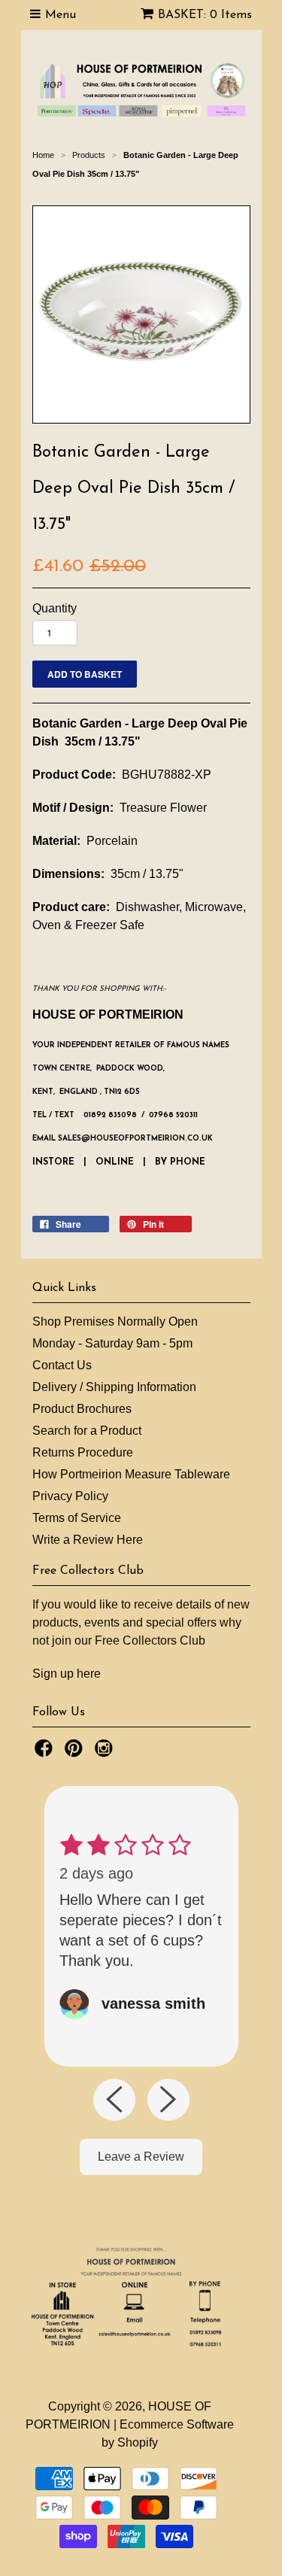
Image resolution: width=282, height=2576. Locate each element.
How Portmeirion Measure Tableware (131, 1474)
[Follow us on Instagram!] (106, 1753)
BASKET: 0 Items (205, 15)
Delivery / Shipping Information (114, 1387)
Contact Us (62, 1365)
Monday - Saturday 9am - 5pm (112, 1343)
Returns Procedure (83, 1452)
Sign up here (67, 1674)
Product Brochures (82, 1409)
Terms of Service (77, 1518)
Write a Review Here (88, 1540)
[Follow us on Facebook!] (46, 1753)
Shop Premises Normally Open (115, 1321)
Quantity (55, 608)
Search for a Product (87, 1431)
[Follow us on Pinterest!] (76, 1753)
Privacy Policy (70, 1496)
